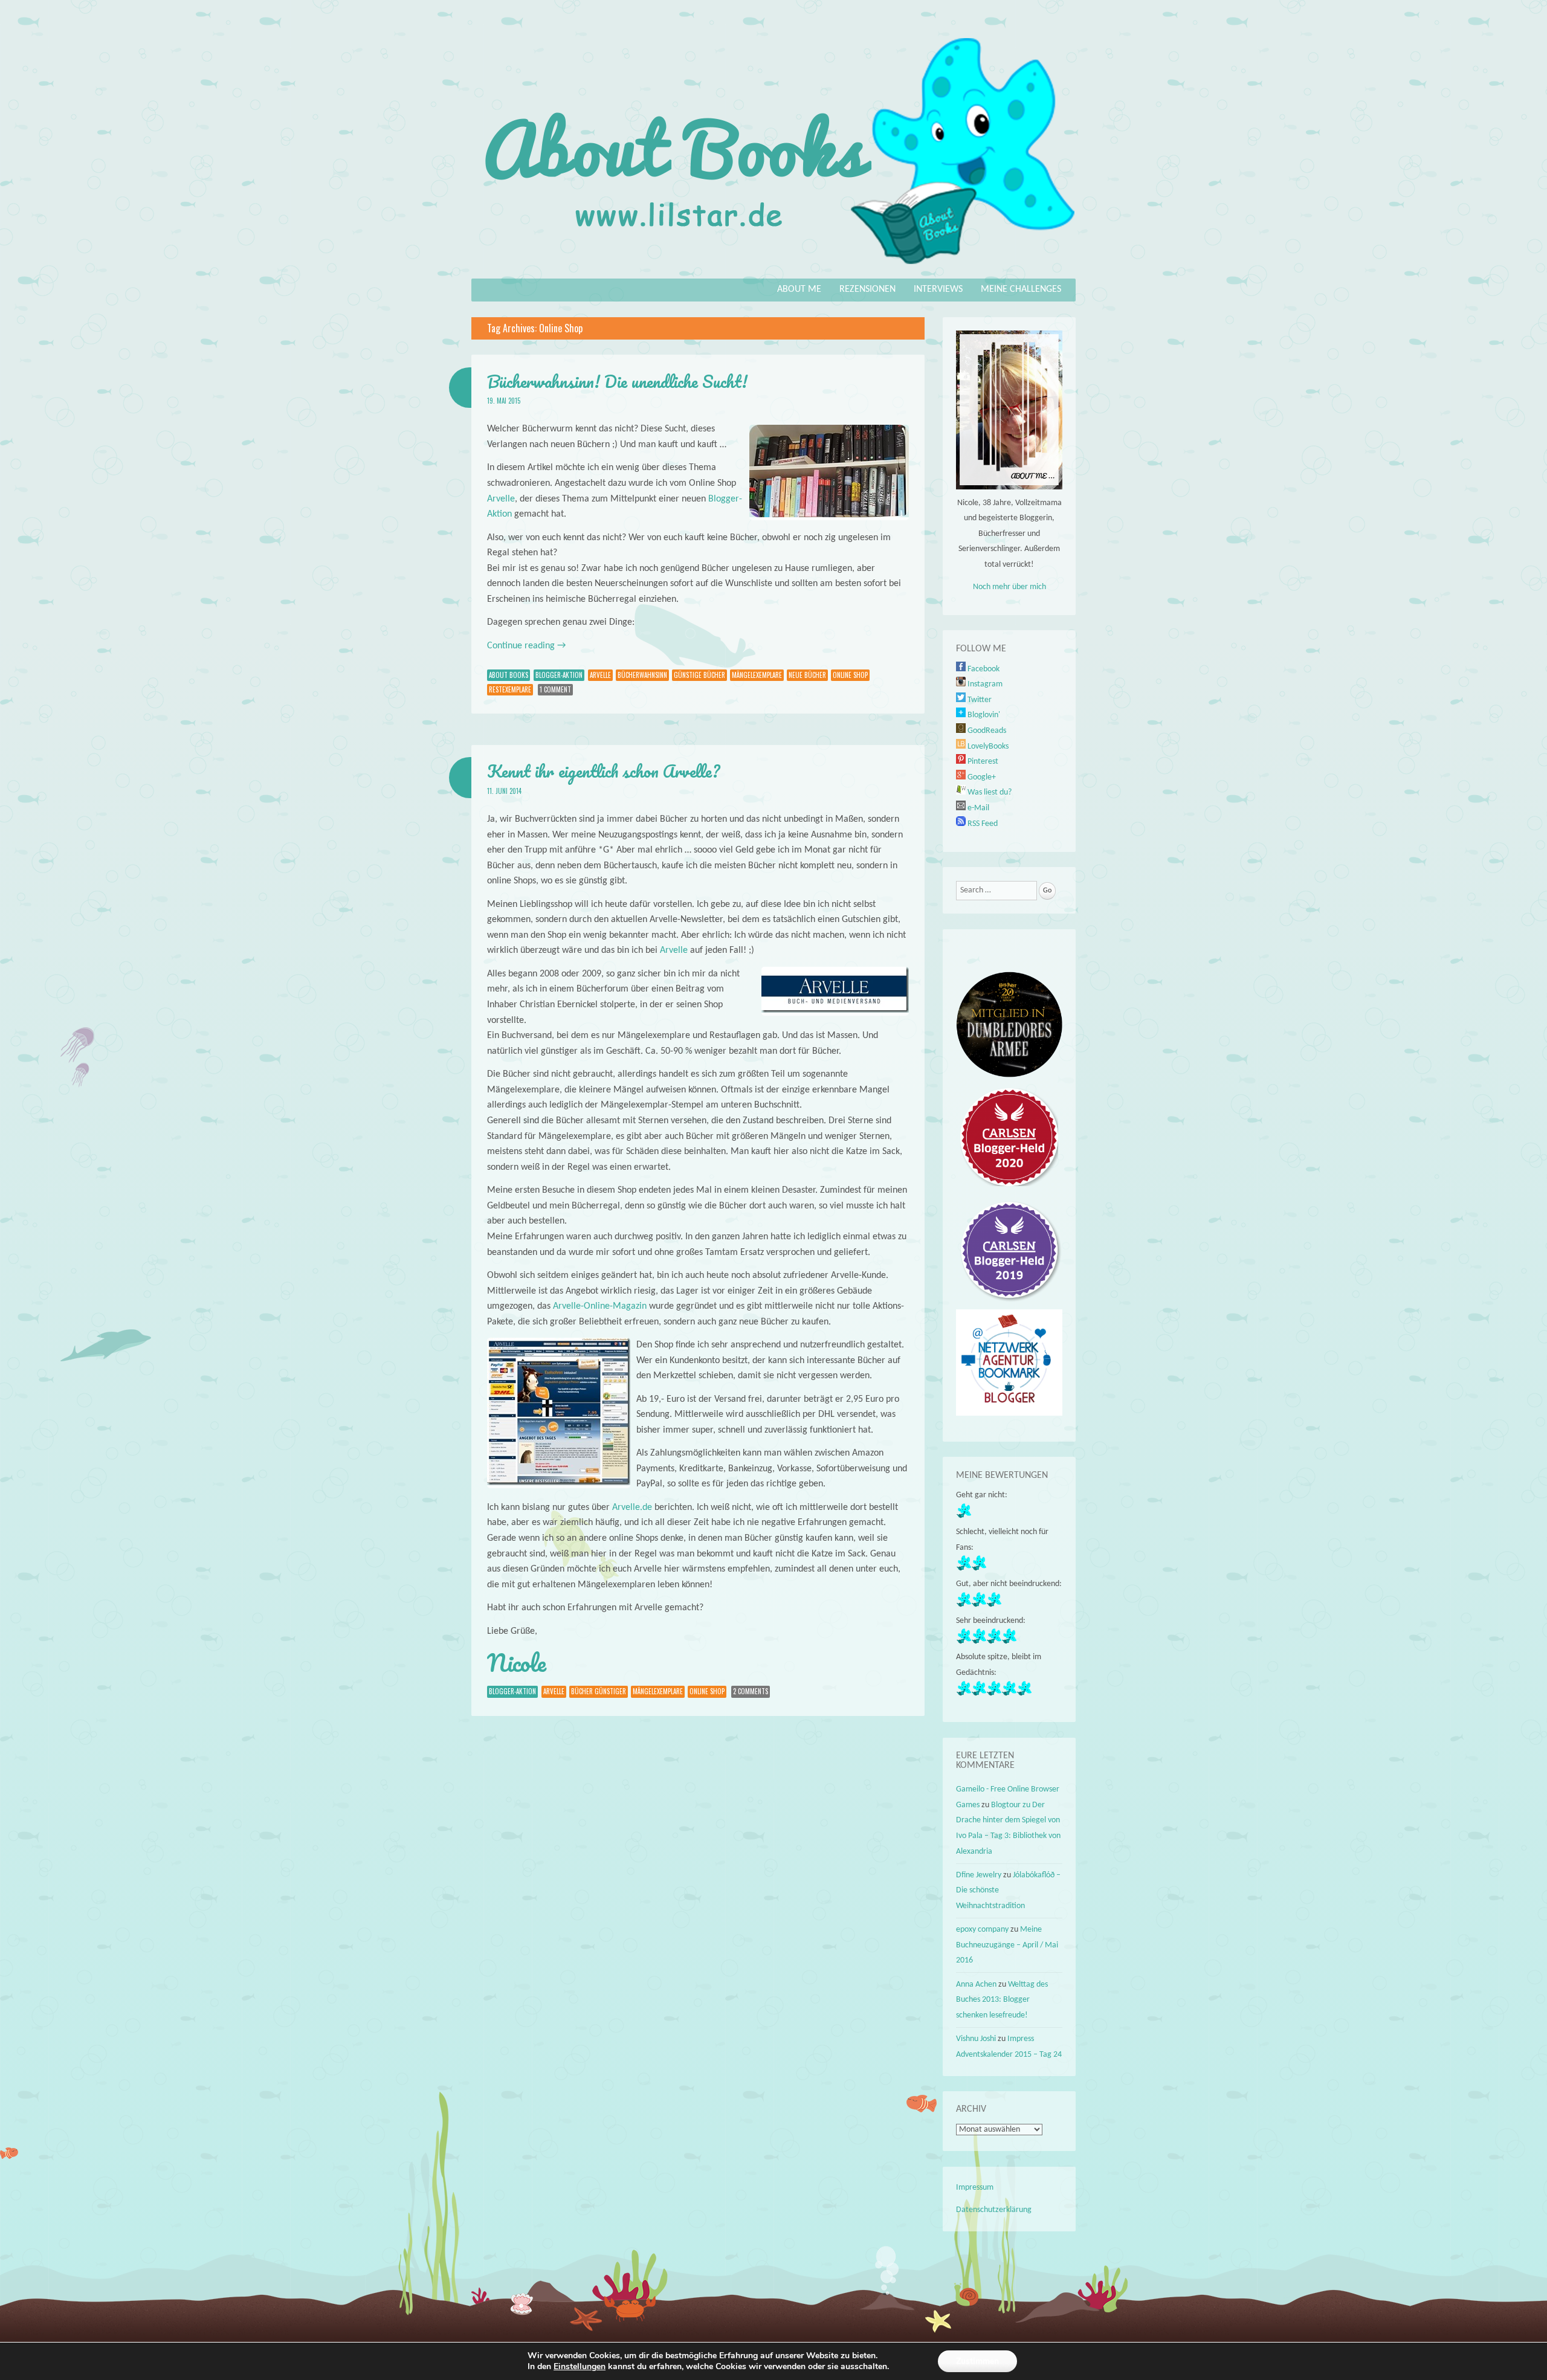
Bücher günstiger (599, 1691)
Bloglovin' (983, 715)
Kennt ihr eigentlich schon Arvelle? (603, 771)
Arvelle (501, 499)
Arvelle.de (632, 1508)
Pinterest (982, 762)
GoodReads (986, 731)
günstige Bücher (699, 675)
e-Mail (977, 808)
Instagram (984, 684)
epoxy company (982, 1930)
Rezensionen (867, 289)
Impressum (975, 2188)
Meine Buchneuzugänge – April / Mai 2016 (1007, 1945)
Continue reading (526, 646)
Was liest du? (989, 792)
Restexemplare (510, 689)
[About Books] (773, 270)
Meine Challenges (1021, 289)
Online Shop (850, 675)
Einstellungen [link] (580, 2366)
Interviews (938, 289)
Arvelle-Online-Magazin (600, 1306)
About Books (509, 675)
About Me (799, 289)
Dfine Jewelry (979, 1875)
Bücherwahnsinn (642, 675)
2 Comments (751, 1691)
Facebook (983, 669)
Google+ (981, 777)
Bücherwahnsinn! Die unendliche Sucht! (617, 381)
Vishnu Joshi (976, 2039)
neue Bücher (807, 675)
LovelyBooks (987, 747)
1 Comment (555, 689)
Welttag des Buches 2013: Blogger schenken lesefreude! (1002, 2000)
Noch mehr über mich (1009, 587)
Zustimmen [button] (977, 2361)
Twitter (979, 700)
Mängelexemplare (757, 675)
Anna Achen (976, 1985)
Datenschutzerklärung (994, 2210)
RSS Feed (982, 824)
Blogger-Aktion (559, 675)
